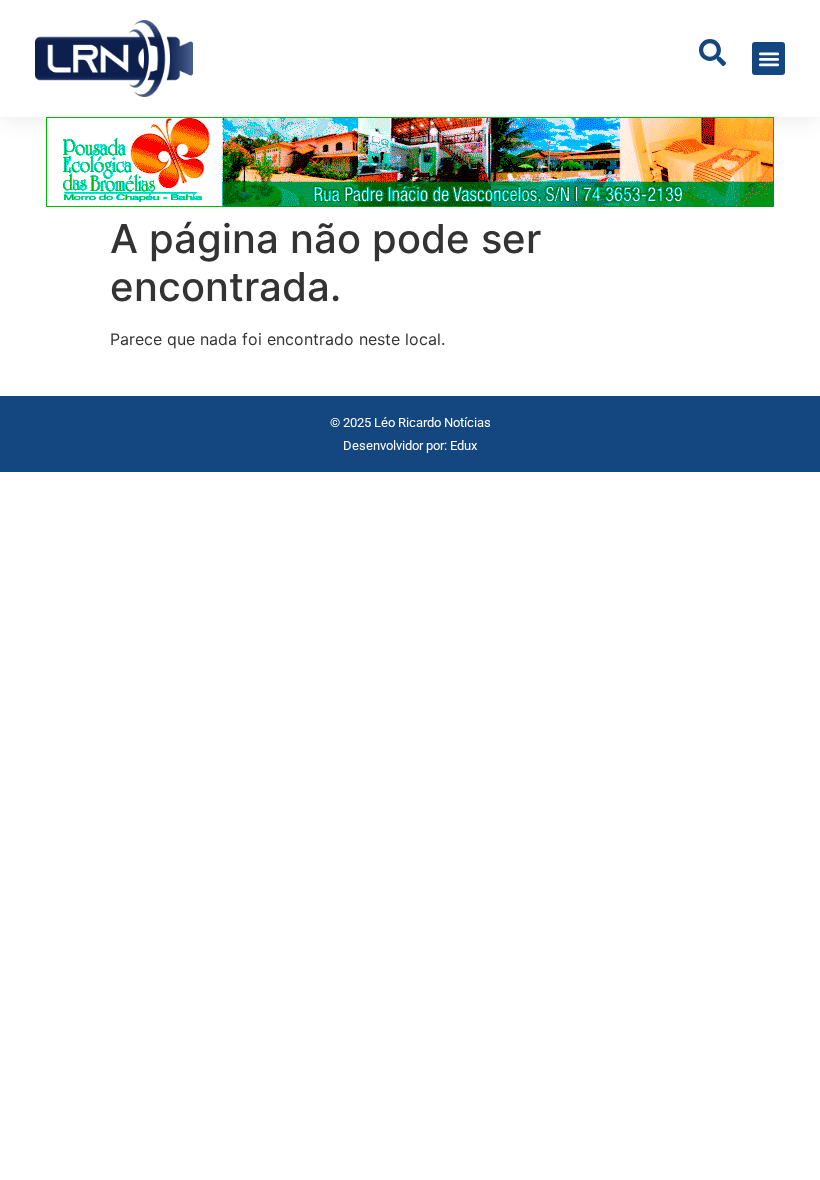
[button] (768, 58)
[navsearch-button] (712, 59)
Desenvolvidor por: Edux (410, 445)
